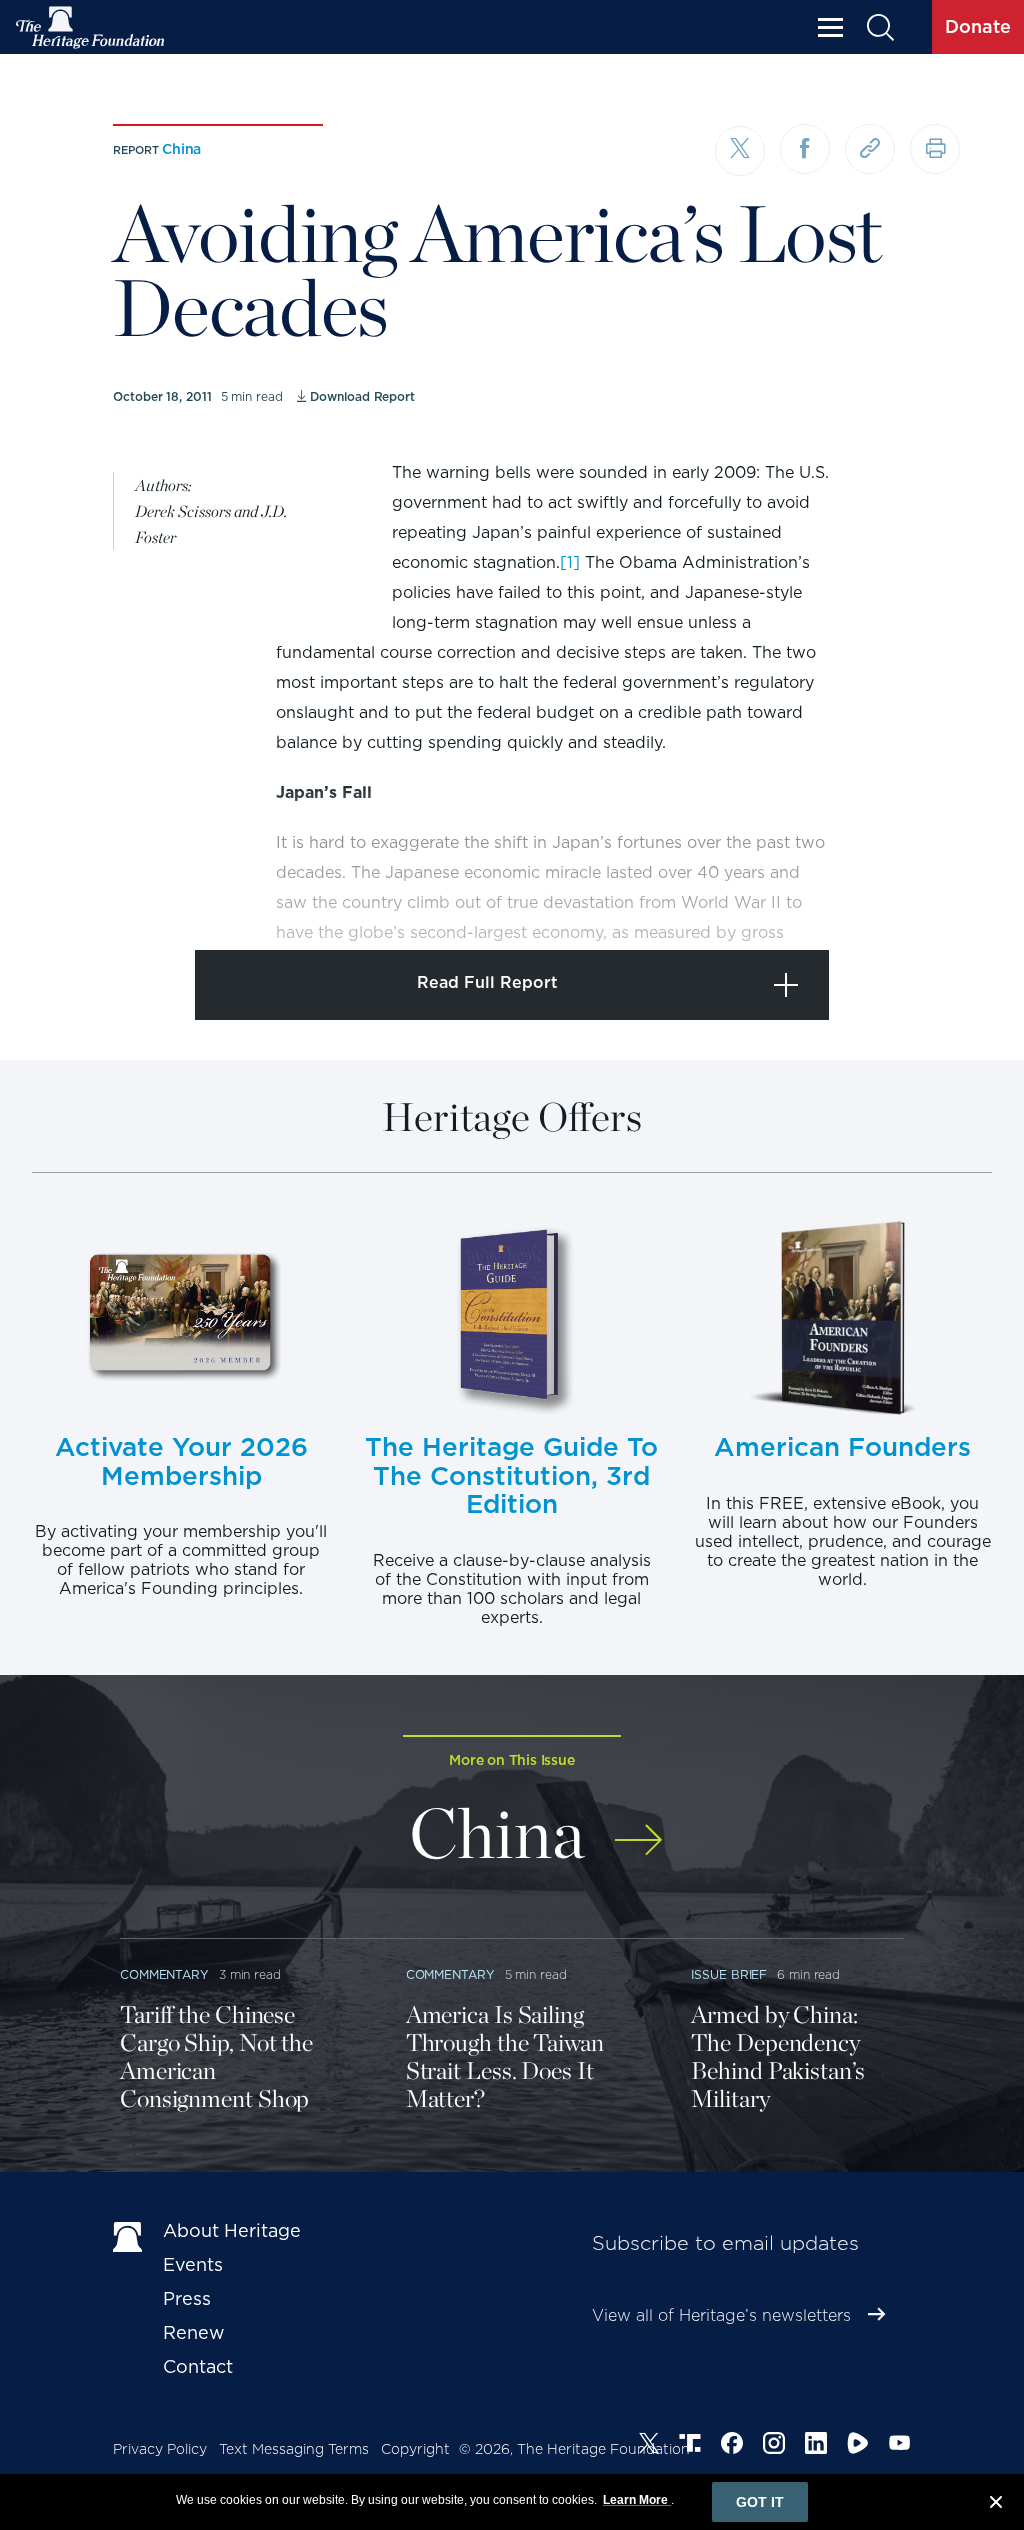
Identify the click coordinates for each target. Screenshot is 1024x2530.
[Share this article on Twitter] (740, 151)
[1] (570, 562)
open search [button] (879, 27)
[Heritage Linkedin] (816, 2446)
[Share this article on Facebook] (805, 149)
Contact (198, 2366)
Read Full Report (487, 982)
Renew (194, 2332)
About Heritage (232, 2230)
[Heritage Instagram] (774, 2446)
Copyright (415, 2449)
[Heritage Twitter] (649, 2446)
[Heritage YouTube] (900, 2446)
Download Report (362, 396)
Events (193, 2264)
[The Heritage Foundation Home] (91, 27)
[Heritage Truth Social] (690, 2446)
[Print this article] (935, 149)
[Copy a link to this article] (870, 149)
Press (187, 2298)
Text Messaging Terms (294, 2449)
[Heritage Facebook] (732, 2446)
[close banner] (996, 2505)
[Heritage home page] (128, 2235)
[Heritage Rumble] (858, 2446)
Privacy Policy (160, 2449)
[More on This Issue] (638, 1826)
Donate (978, 26)
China (181, 149)
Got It (760, 2502)
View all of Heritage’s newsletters (721, 2315)
